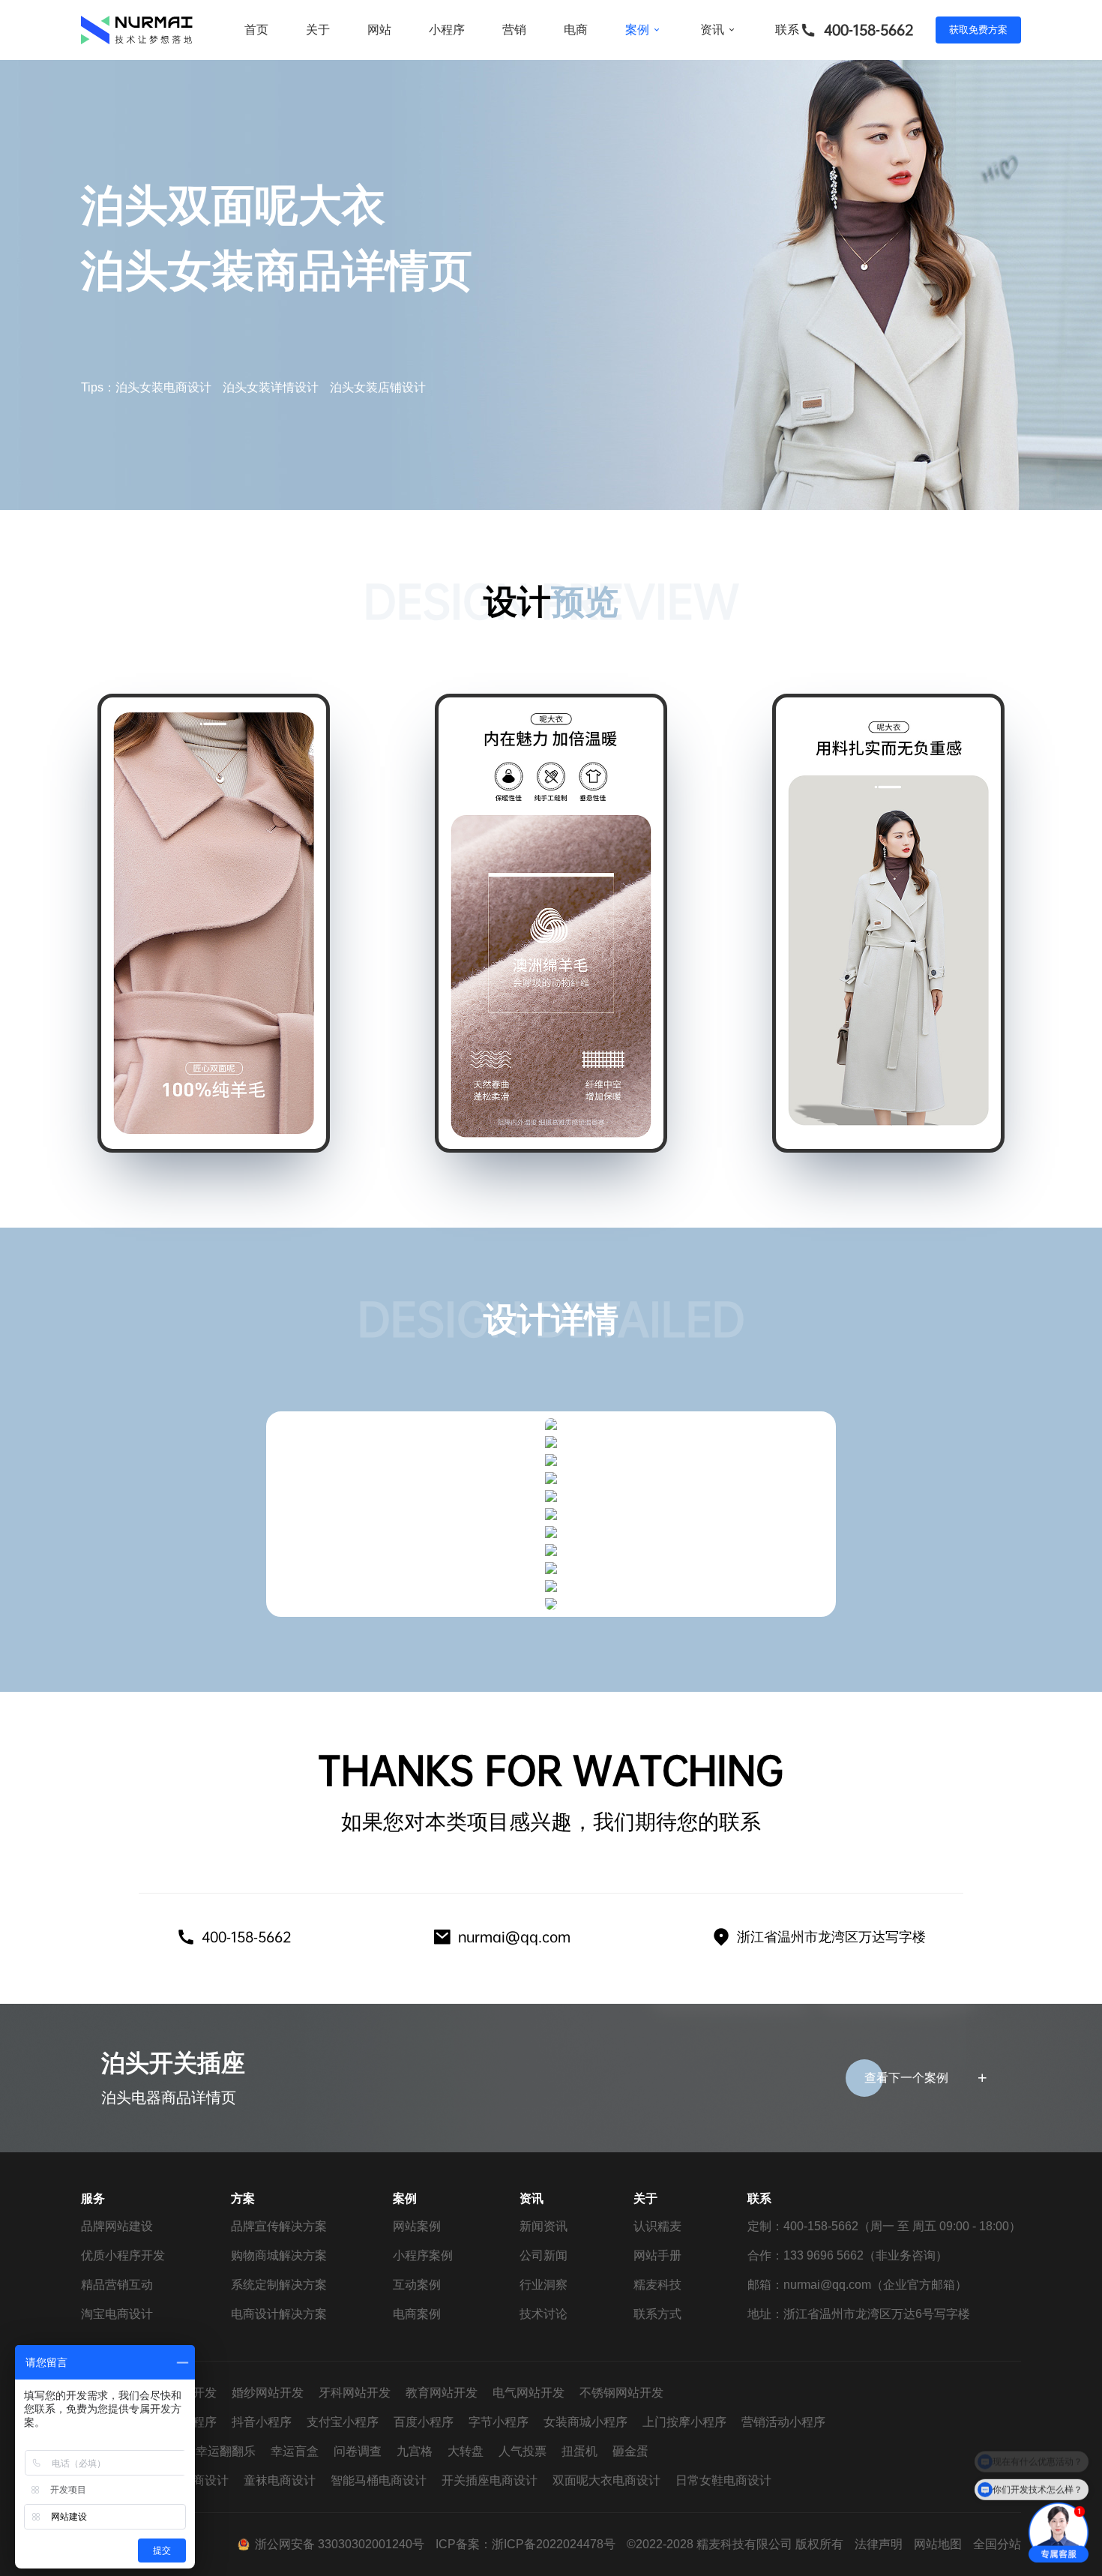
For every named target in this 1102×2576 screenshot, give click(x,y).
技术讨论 (544, 2314)
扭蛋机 (579, 2451)
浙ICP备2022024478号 (554, 2544)
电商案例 (417, 2314)
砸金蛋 (630, 2451)
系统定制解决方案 (279, 2285)
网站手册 (657, 2255)
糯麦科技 (657, 2285)
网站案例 (417, 2226)
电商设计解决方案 (279, 2314)
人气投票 (523, 2451)
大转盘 (466, 2451)
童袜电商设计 (280, 2480)
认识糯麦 (657, 2226)
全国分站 (997, 2544)
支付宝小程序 (343, 2422)
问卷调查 (358, 2451)
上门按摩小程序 (684, 2422)
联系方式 (657, 2314)
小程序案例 (423, 2255)
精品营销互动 (117, 2285)
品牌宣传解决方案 (279, 2226)
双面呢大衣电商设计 (606, 2480)
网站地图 (938, 2544)
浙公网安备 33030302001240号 (340, 2544)
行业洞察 (544, 2285)
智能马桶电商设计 (379, 2480)
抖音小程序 (262, 2422)
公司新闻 (544, 2255)
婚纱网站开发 (268, 2393)
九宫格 (415, 2451)
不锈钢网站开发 (621, 2393)
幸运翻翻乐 (226, 2451)
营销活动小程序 (783, 2422)
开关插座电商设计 (490, 2480)
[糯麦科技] (137, 30)
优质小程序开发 (123, 2255)
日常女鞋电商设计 (723, 2480)
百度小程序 (424, 2422)
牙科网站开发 (355, 2393)
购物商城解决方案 (279, 2255)
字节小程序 (499, 2422)
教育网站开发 (442, 2393)
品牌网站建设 (117, 2226)
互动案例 (417, 2285)
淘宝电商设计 (117, 2314)
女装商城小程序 (585, 2422)
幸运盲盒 (295, 2451)
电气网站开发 (529, 2393)
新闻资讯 (544, 2226)
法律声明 (879, 2544)
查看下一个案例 (906, 2078)
